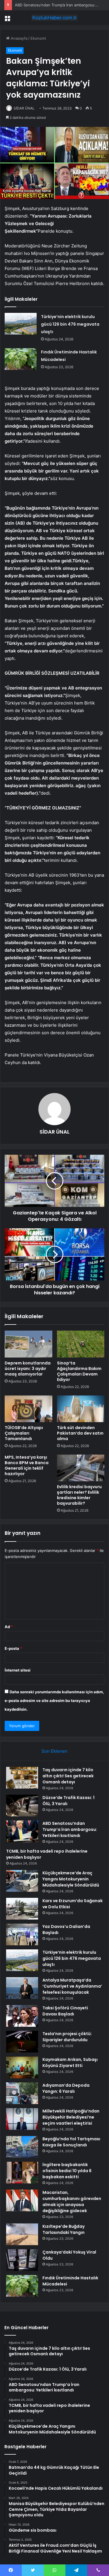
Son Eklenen (54, 1751)
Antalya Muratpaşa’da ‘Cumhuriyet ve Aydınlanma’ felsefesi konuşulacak (72, 1986)
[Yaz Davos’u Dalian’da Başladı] (22, 1934)
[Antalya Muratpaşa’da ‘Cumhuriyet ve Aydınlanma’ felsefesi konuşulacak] (22, 1988)
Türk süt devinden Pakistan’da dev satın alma (80, 1433)
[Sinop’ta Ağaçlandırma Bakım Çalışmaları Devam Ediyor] (81, 1344)
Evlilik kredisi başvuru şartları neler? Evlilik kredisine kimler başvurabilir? (79, 1495)
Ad (9, 1627)
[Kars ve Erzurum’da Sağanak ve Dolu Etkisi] (22, 1909)
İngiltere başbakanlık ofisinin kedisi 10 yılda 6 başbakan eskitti (67, 2171)
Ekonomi (38, 38)
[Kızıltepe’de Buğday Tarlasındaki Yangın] (22, 2234)
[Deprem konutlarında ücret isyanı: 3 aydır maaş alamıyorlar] (28, 1344)
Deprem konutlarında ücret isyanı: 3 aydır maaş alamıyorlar (28, 1369)
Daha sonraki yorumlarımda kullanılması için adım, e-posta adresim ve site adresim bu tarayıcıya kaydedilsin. (54, 1701)
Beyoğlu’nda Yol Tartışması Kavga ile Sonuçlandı (71, 2142)
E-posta (13, 1648)
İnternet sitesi (18, 1670)
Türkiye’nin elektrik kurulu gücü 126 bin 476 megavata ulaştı (70, 324)
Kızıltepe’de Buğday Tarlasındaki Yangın (64, 2229)
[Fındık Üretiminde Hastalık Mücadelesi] (21, 359)
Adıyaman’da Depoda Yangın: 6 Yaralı (66, 2088)
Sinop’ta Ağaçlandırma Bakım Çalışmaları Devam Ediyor (79, 1371)
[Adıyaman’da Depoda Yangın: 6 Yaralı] (22, 2093)
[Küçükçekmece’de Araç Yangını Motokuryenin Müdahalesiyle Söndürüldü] (22, 1881)
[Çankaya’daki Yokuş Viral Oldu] (22, 2260)
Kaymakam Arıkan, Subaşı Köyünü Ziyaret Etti (70, 2063)
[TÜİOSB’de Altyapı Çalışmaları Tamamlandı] (28, 1409)
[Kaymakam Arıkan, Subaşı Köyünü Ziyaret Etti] (22, 2067)
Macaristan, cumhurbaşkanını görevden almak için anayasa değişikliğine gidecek (72, 2202)
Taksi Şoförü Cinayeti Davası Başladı (65, 2011)
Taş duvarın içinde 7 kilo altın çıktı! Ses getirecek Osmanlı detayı (68, 1776)
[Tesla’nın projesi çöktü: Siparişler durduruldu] (22, 2042)
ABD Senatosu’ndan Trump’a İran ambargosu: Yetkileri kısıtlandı (70, 1829)
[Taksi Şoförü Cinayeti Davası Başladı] (22, 2016)
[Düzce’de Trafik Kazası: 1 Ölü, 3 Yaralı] (22, 1806)
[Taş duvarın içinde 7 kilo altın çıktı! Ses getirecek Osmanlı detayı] (22, 1778)
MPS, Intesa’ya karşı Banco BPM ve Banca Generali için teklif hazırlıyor (27, 1465)
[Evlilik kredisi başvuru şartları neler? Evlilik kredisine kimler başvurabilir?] (81, 1468)
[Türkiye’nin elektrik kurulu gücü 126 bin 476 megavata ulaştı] (21, 324)
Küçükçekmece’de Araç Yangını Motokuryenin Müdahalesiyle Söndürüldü (71, 1879)
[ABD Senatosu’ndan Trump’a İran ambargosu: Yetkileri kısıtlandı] (22, 1831)
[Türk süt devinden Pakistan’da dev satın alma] (81, 1409)
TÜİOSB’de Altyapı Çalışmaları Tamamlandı (24, 1433)
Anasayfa (18, 38)
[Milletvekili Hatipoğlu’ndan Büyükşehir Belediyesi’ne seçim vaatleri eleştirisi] (22, 2119)
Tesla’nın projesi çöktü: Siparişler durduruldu (67, 2037)
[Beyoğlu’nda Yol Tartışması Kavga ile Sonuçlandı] (22, 2147)
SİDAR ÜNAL (24, 108)
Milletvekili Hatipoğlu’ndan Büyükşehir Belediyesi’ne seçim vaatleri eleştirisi (71, 2117)
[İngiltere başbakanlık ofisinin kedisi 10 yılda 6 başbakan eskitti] (22, 2173)
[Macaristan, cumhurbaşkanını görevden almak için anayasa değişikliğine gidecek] (22, 2200)
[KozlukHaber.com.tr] (55, 18)
